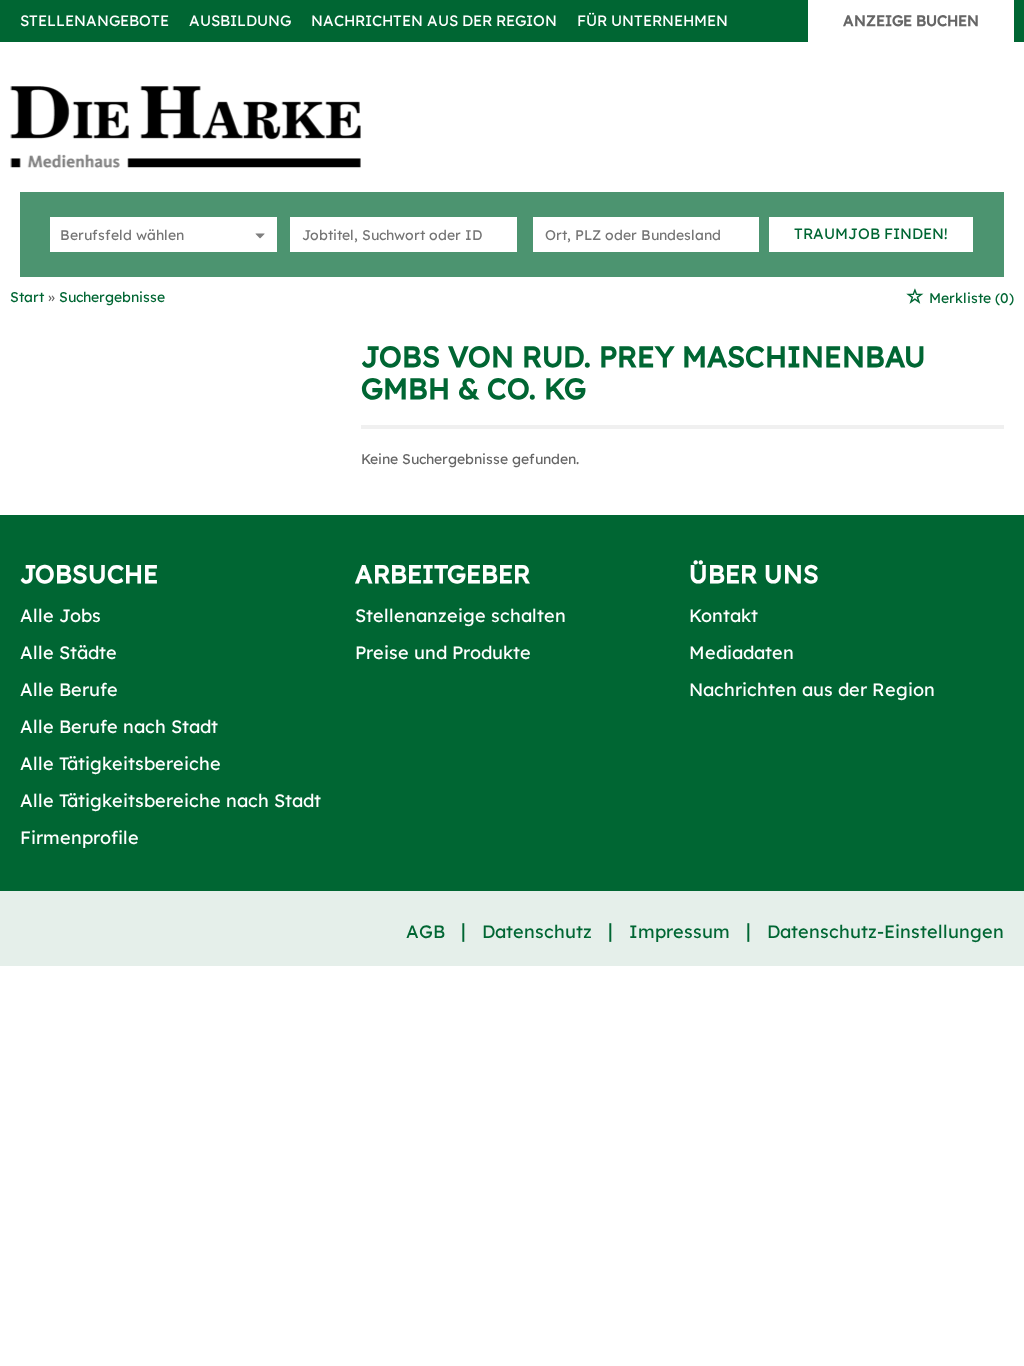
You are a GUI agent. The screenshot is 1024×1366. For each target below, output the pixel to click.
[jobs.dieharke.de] (208, 126)
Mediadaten (741, 652)
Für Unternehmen (652, 20)
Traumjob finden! (871, 233)
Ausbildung (240, 20)
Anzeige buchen (911, 20)
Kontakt (723, 615)
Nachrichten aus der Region (434, 20)
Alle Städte (68, 652)
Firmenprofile (79, 837)
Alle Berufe (69, 689)
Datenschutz (537, 931)
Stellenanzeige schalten (460, 615)
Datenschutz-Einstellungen (885, 931)
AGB (425, 931)
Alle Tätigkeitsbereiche (120, 763)
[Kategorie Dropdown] (257, 234)
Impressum (679, 931)
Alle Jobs (60, 615)
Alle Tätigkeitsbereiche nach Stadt (170, 800)
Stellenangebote (94, 20)
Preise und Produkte (443, 652)
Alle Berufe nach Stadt (119, 726)
